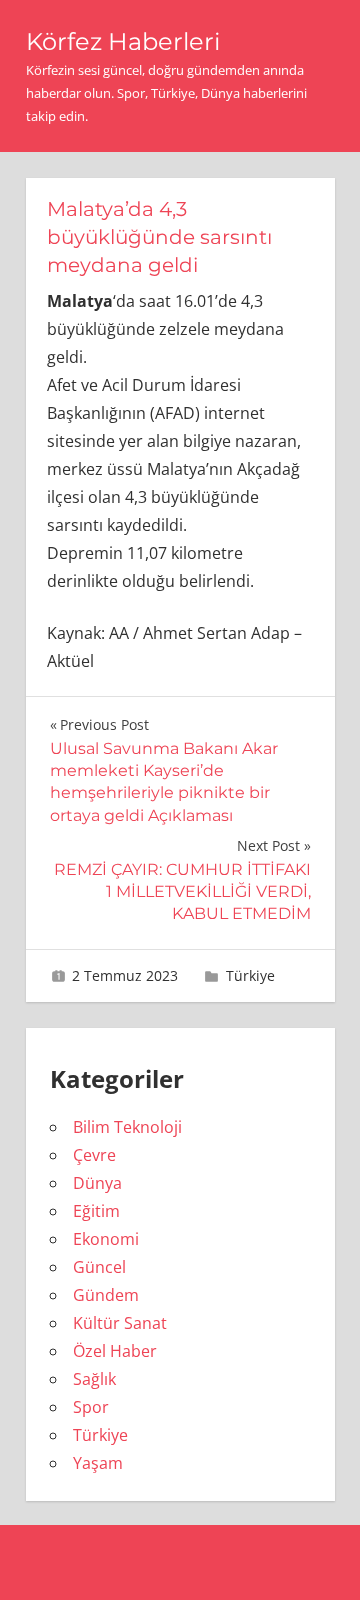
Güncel (99, 1267)
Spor (91, 1407)
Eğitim (96, 1211)
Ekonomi (106, 1239)
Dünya (97, 1183)
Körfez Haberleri (123, 41)
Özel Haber (115, 1351)
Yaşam (98, 1463)
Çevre (94, 1155)
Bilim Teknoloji (127, 1127)
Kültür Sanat (120, 1323)
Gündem (106, 1295)
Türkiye (250, 975)
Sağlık (94, 1379)
